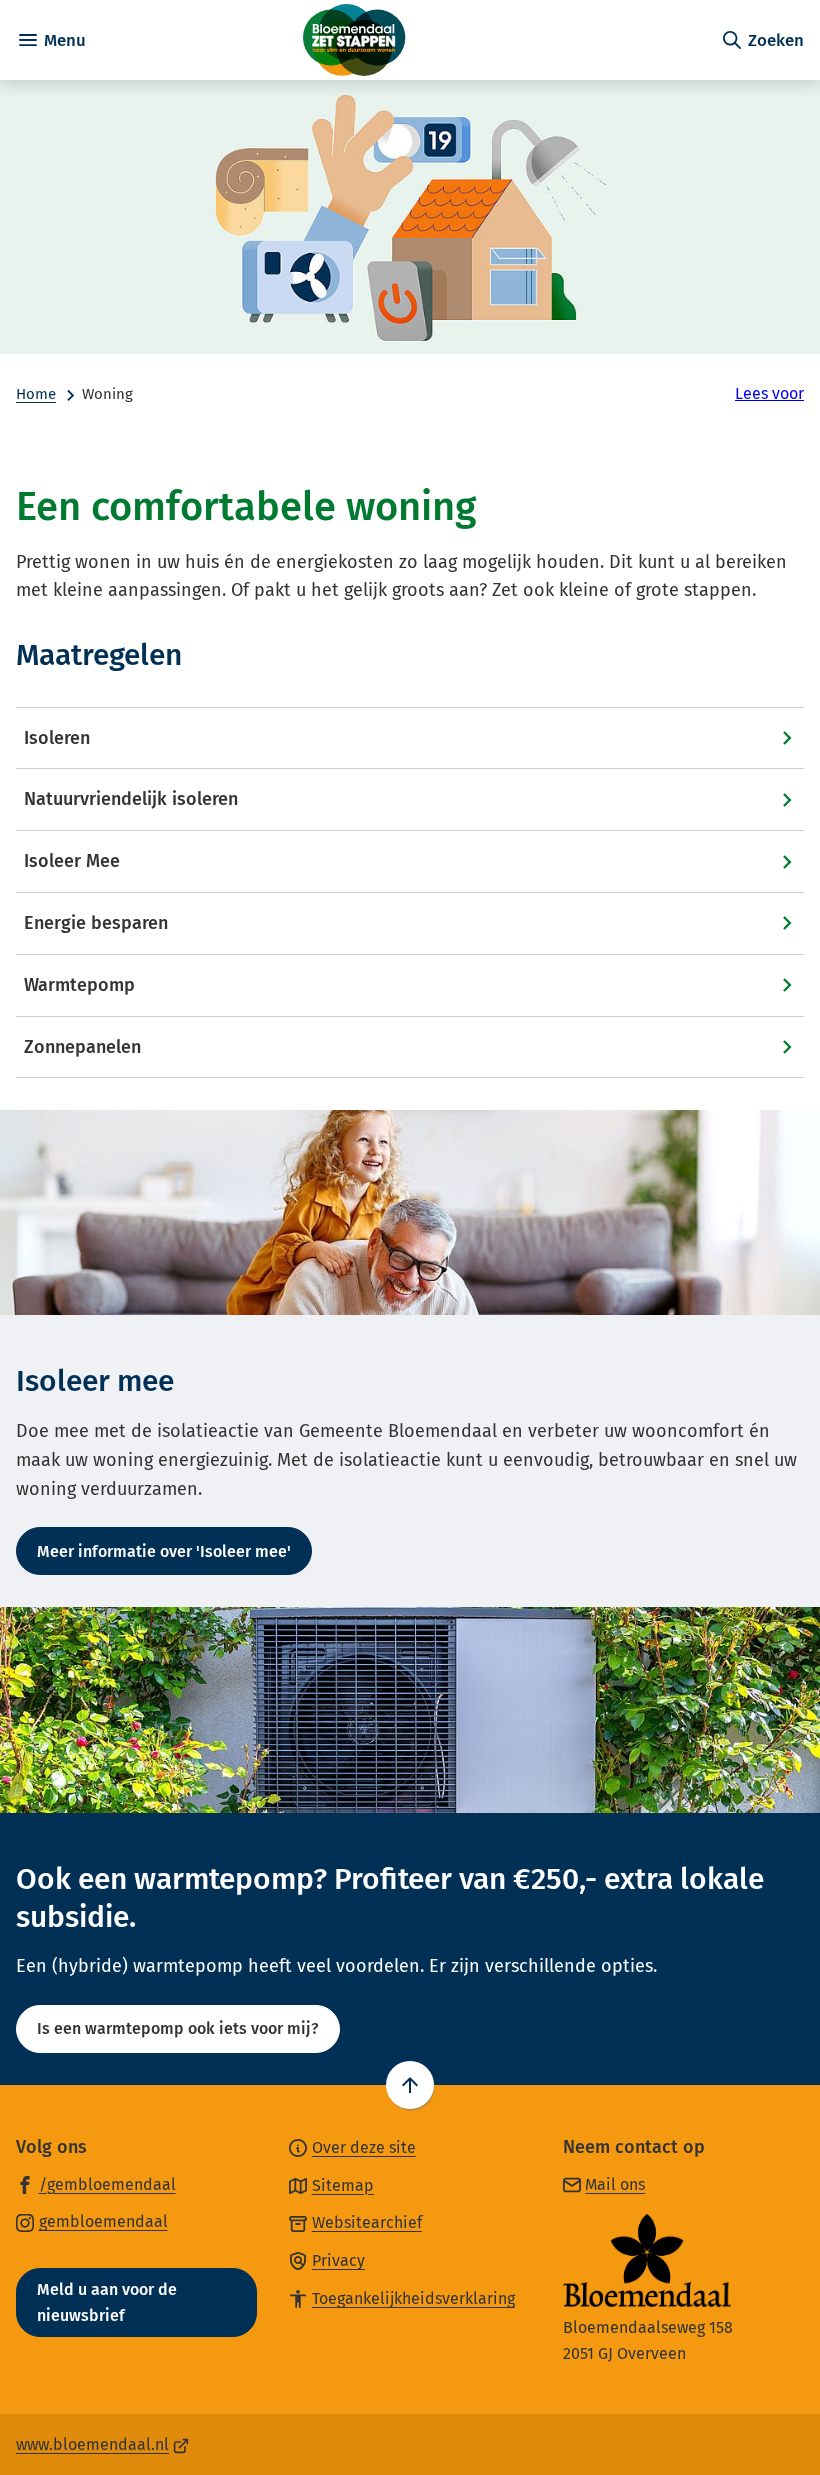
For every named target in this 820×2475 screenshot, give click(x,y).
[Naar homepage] (403, 40)
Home (36, 394)
